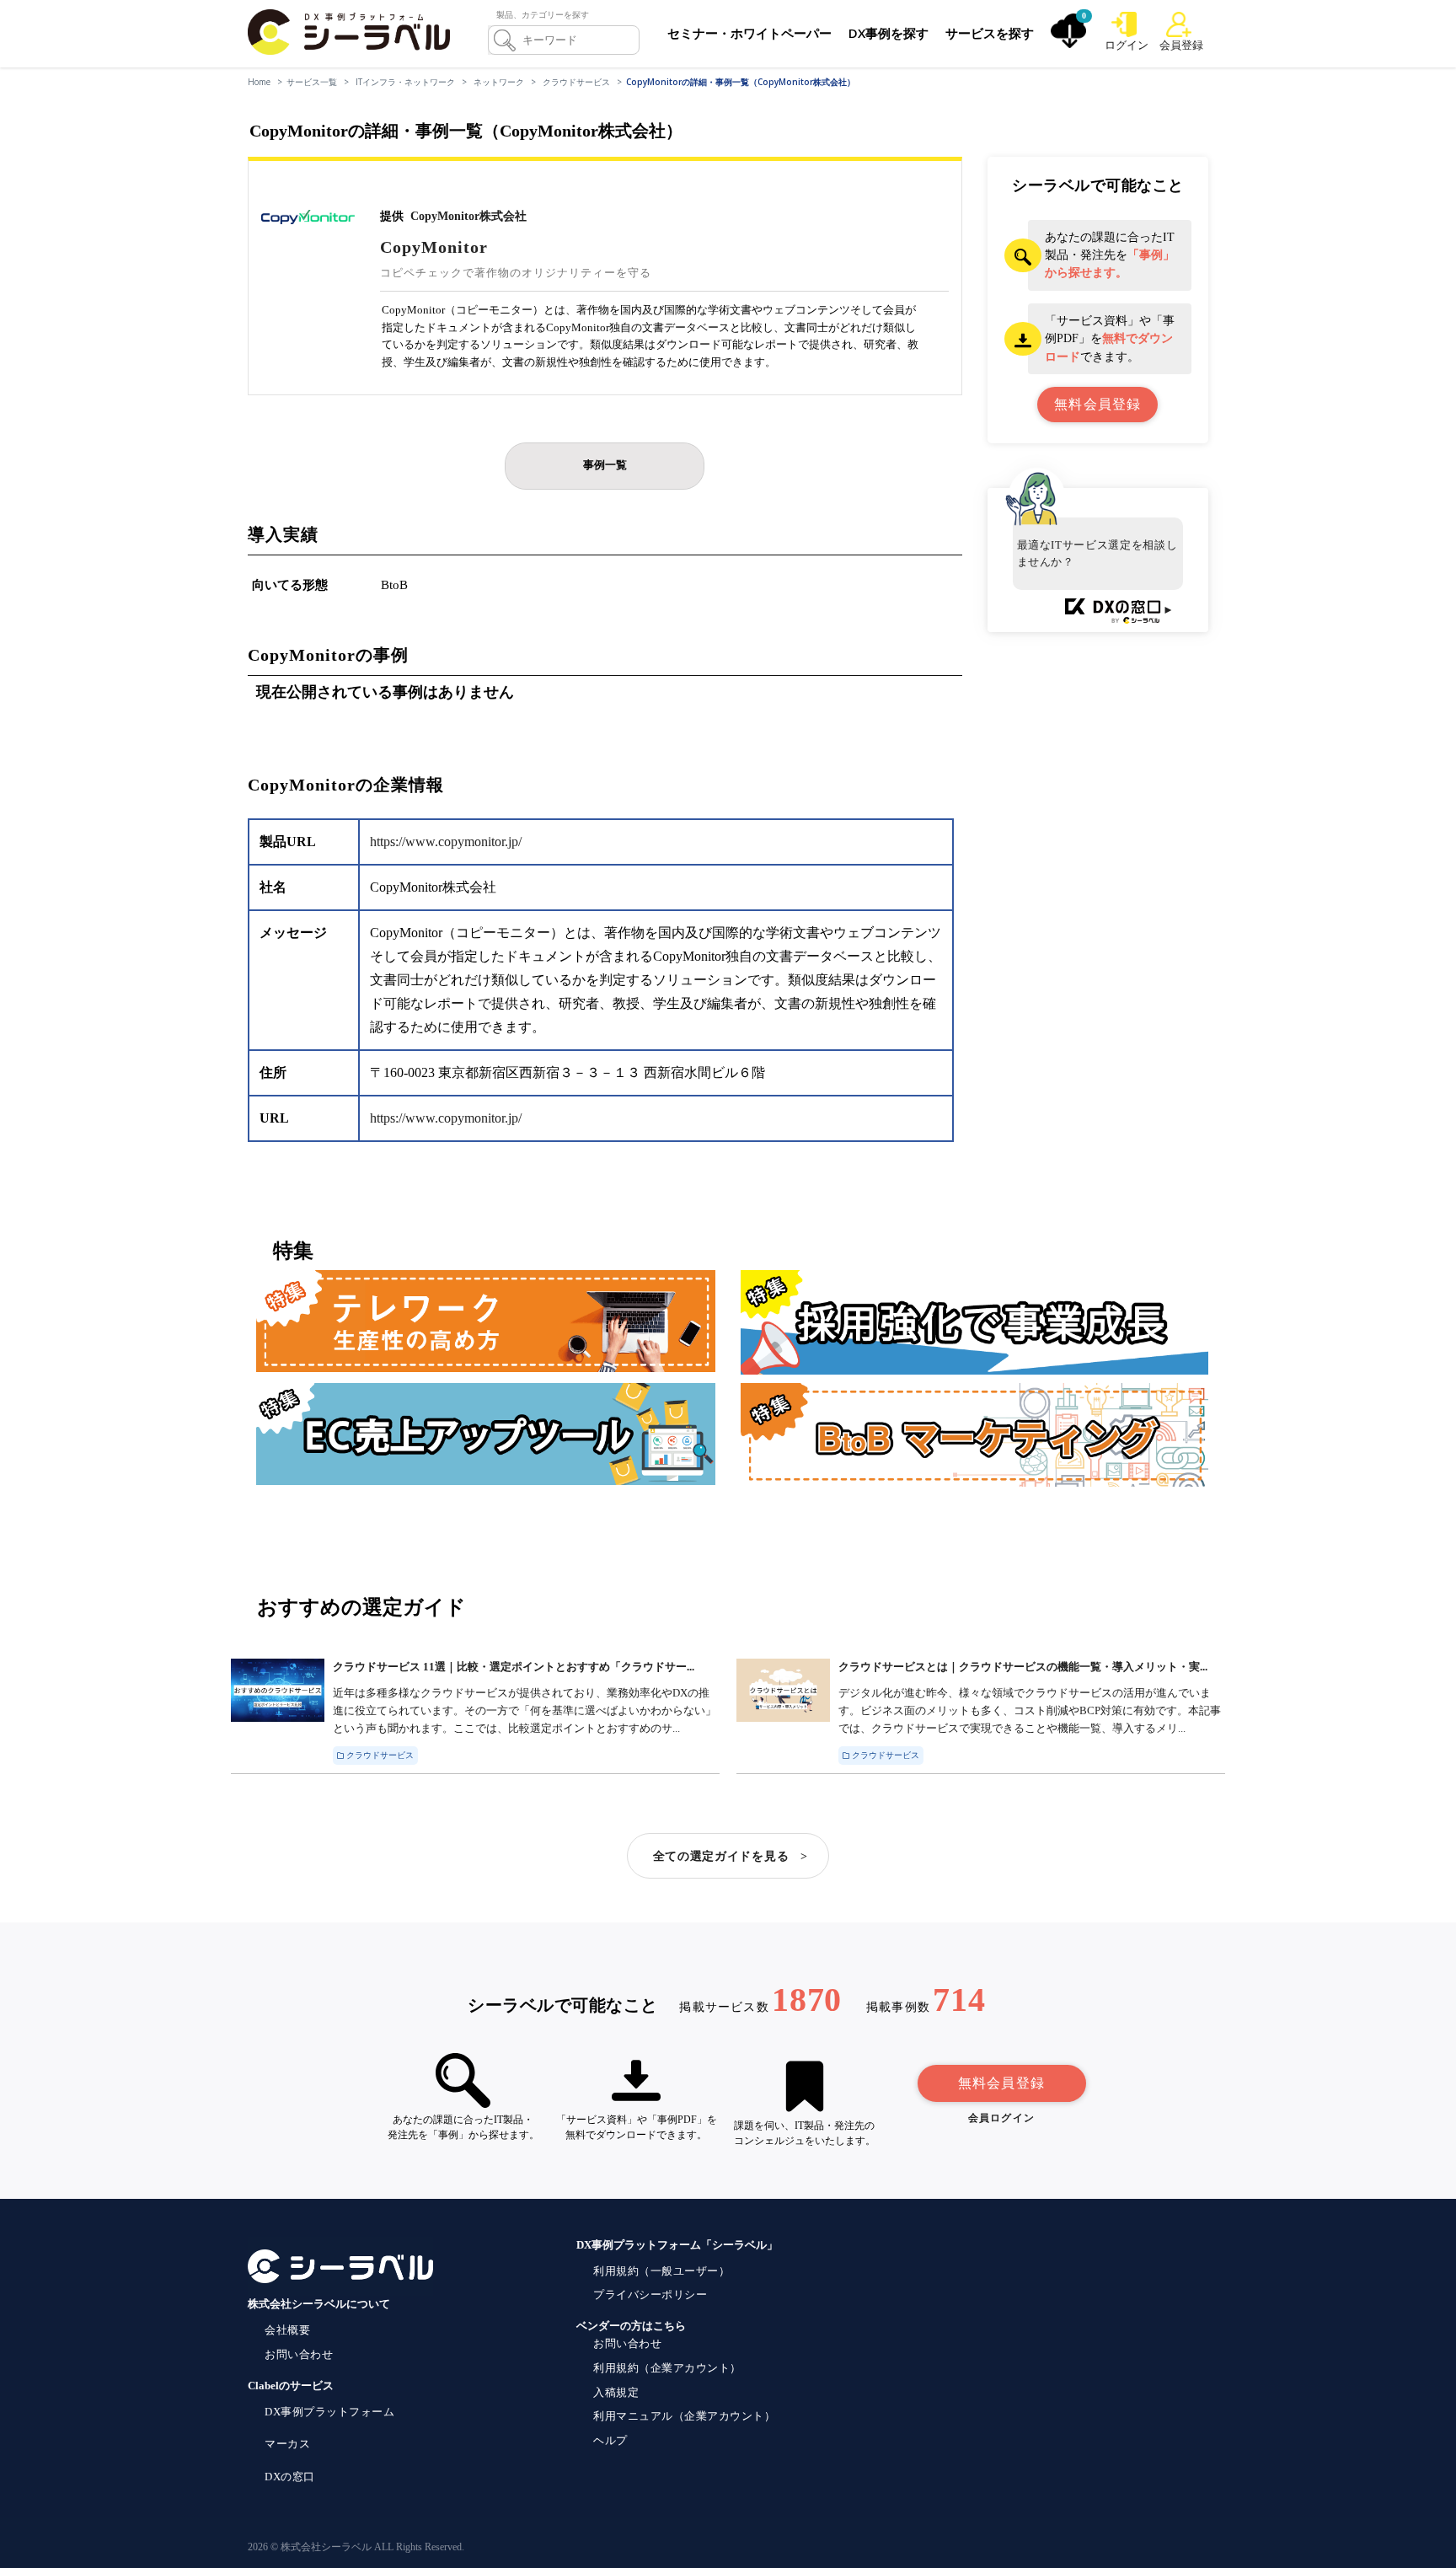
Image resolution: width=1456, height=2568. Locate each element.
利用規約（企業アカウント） (667, 2368)
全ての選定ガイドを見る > (731, 1856)
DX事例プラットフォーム (329, 2412)
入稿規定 (616, 2392)
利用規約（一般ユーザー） (661, 2271)
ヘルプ (610, 2440)
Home (259, 82)
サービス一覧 (312, 82)
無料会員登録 (1001, 2083)
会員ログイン (1001, 2118)
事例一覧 (605, 465)
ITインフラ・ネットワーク (405, 82)
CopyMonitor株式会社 (468, 216)
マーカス (287, 2444)
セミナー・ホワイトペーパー (749, 33)
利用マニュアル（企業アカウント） (684, 2416)
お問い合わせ (299, 2354)
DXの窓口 (290, 2477)
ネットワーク (499, 82)
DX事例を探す (889, 33)
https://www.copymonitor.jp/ (446, 842)
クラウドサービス (576, 82)
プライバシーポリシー (650, 2295)
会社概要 (287, 2330)
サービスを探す (990, 33)
